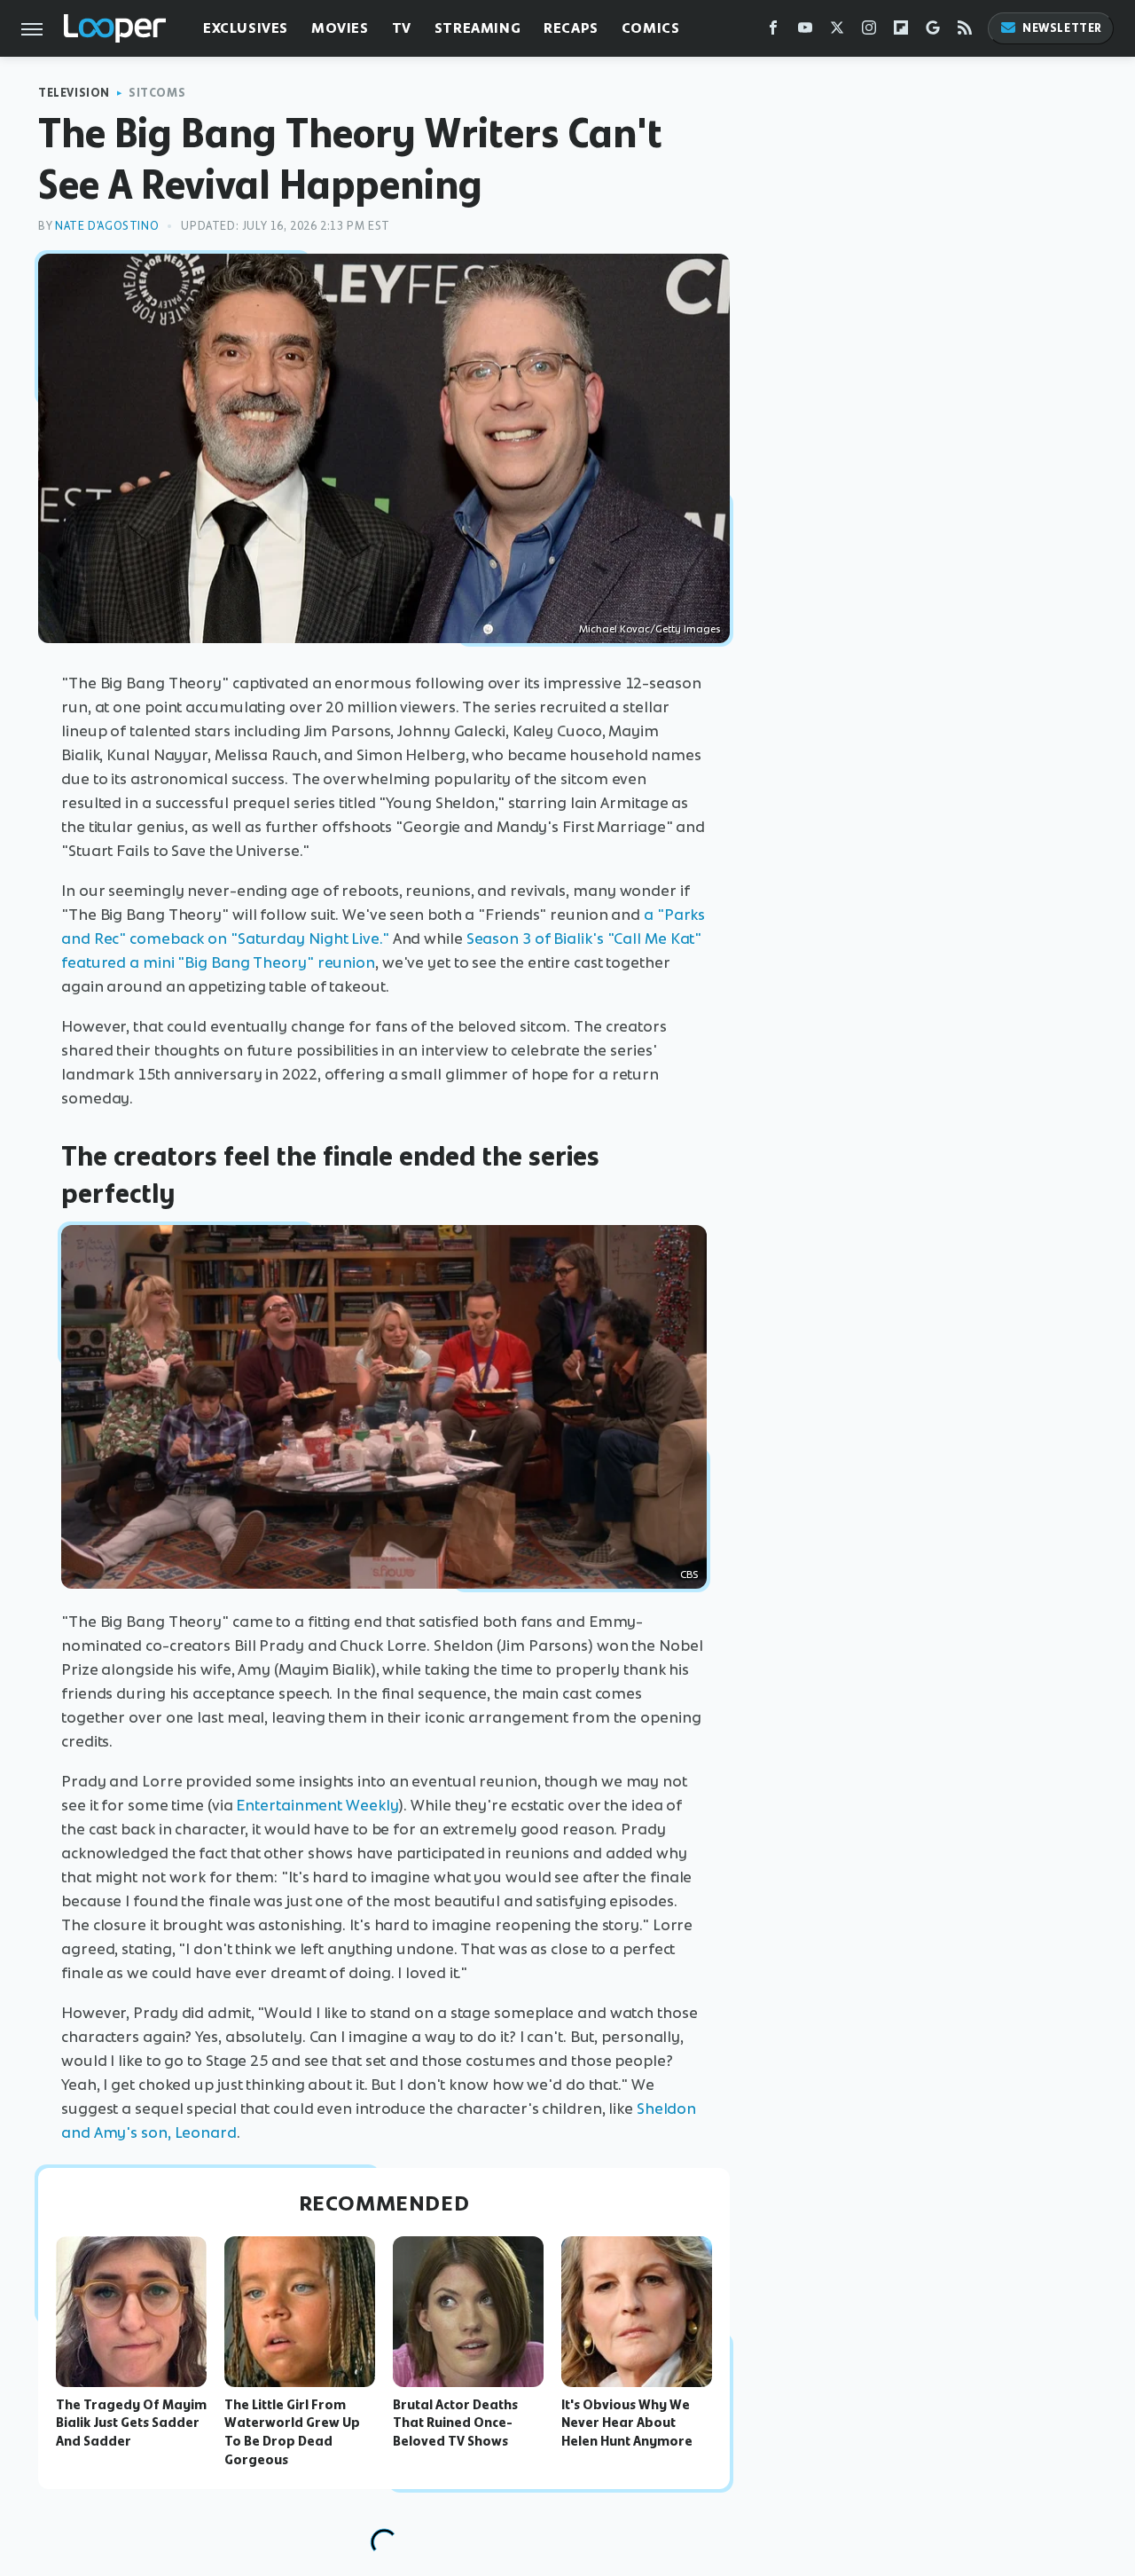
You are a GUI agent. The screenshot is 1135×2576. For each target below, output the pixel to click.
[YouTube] (805, 31)
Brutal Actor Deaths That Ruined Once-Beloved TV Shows (455, 2423)
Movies (340, 28)
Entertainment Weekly (317, 1805)
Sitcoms (157, 93)
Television (74, 93)
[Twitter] (837, 31)
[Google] (933, 31)
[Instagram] (869, 31)
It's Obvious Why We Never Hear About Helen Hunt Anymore (627, 2423)
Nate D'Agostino (107, 226)
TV (402, 28)
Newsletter (1062, 28)
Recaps (571, 28)
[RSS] (965, 31)
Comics (651, 28)
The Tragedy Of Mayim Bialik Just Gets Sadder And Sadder (131, 2423)
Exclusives (246, 28)
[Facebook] (773, 31)
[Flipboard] (901, 31)
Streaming (477, 28)
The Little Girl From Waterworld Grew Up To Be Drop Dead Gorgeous (292, 2432)
